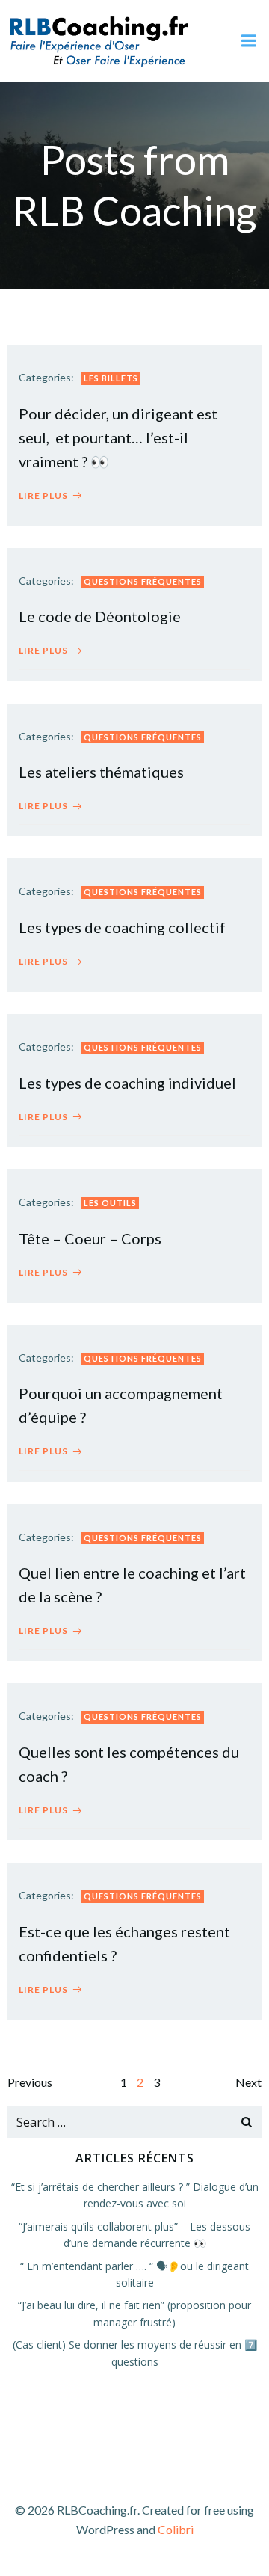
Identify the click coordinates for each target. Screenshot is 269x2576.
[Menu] (249, 41)
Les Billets (111, 378)
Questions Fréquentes (143, 581)
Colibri (176, 2529)
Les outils (110, 1203)
